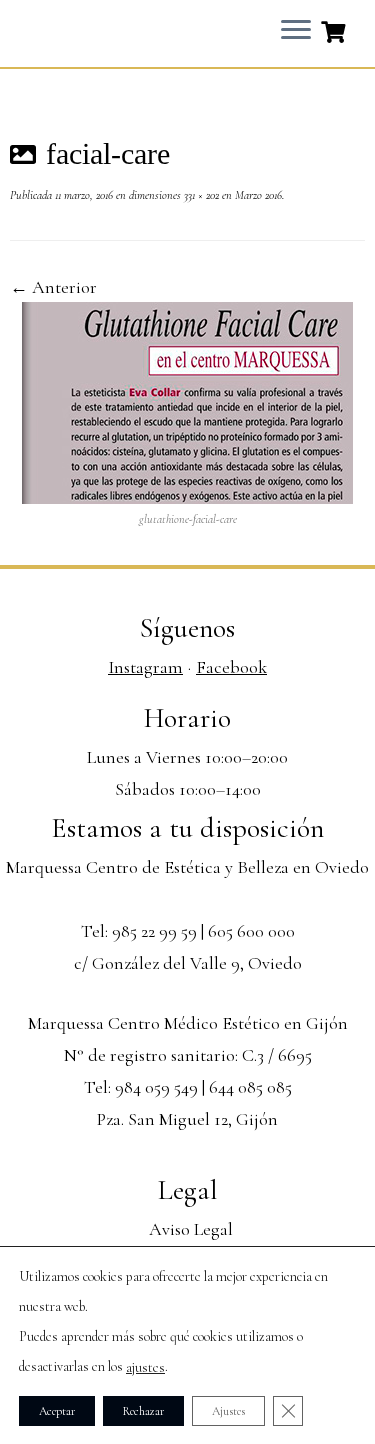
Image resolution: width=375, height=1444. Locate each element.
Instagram (145, 667)
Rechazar (143, 1411)
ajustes (145, 1367)
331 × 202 (200, 195)
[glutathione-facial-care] (187, 401)
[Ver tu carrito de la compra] (335, 30)
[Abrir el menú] (296, 31)
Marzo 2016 (257, 195)
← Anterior (53, 287)
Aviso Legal (191, 1229)
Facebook (231, 667)
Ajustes (228, 1411)
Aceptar (57, 1411)
